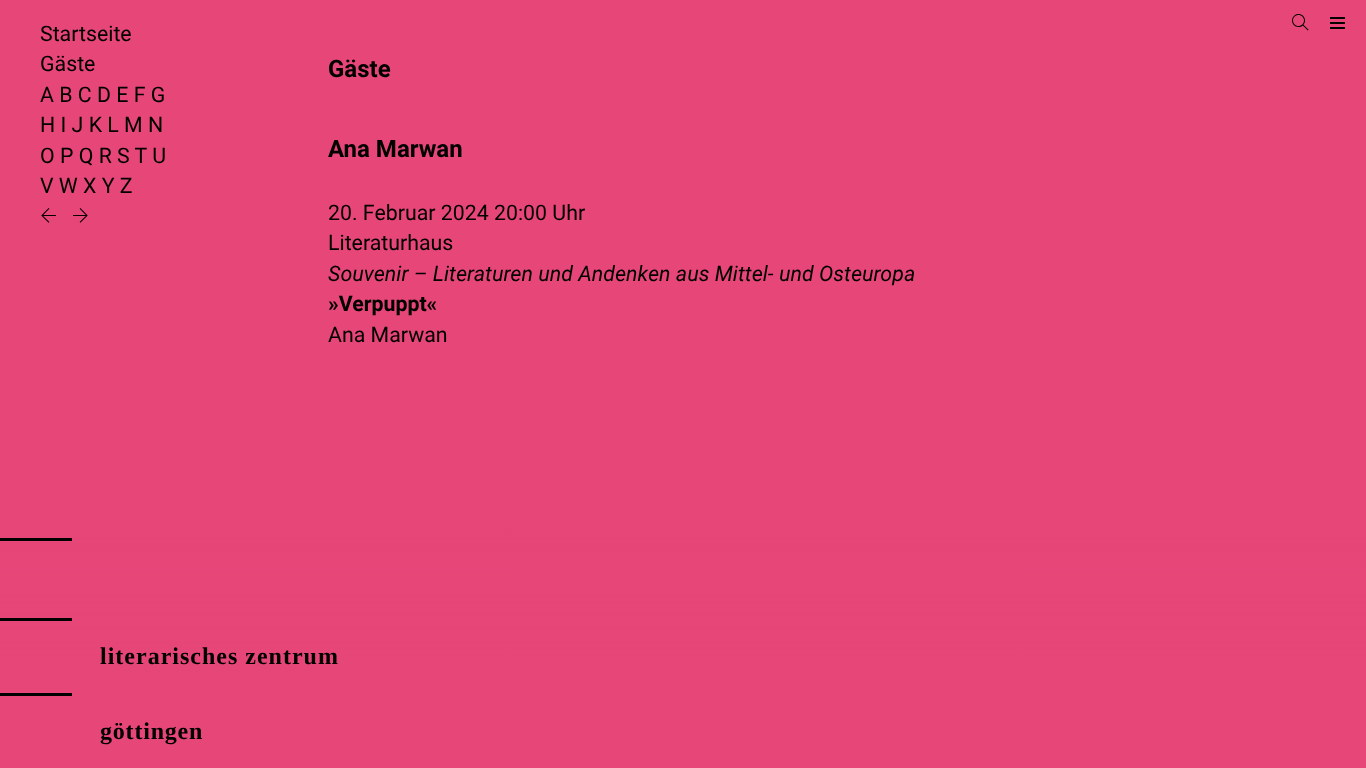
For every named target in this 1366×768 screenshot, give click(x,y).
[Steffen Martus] (51, 217)
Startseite (86, 34)
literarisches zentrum (219, 657)
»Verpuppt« (382, 304)
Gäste (67, 64)
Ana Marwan (388, 335)
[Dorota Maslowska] (80, 217)
